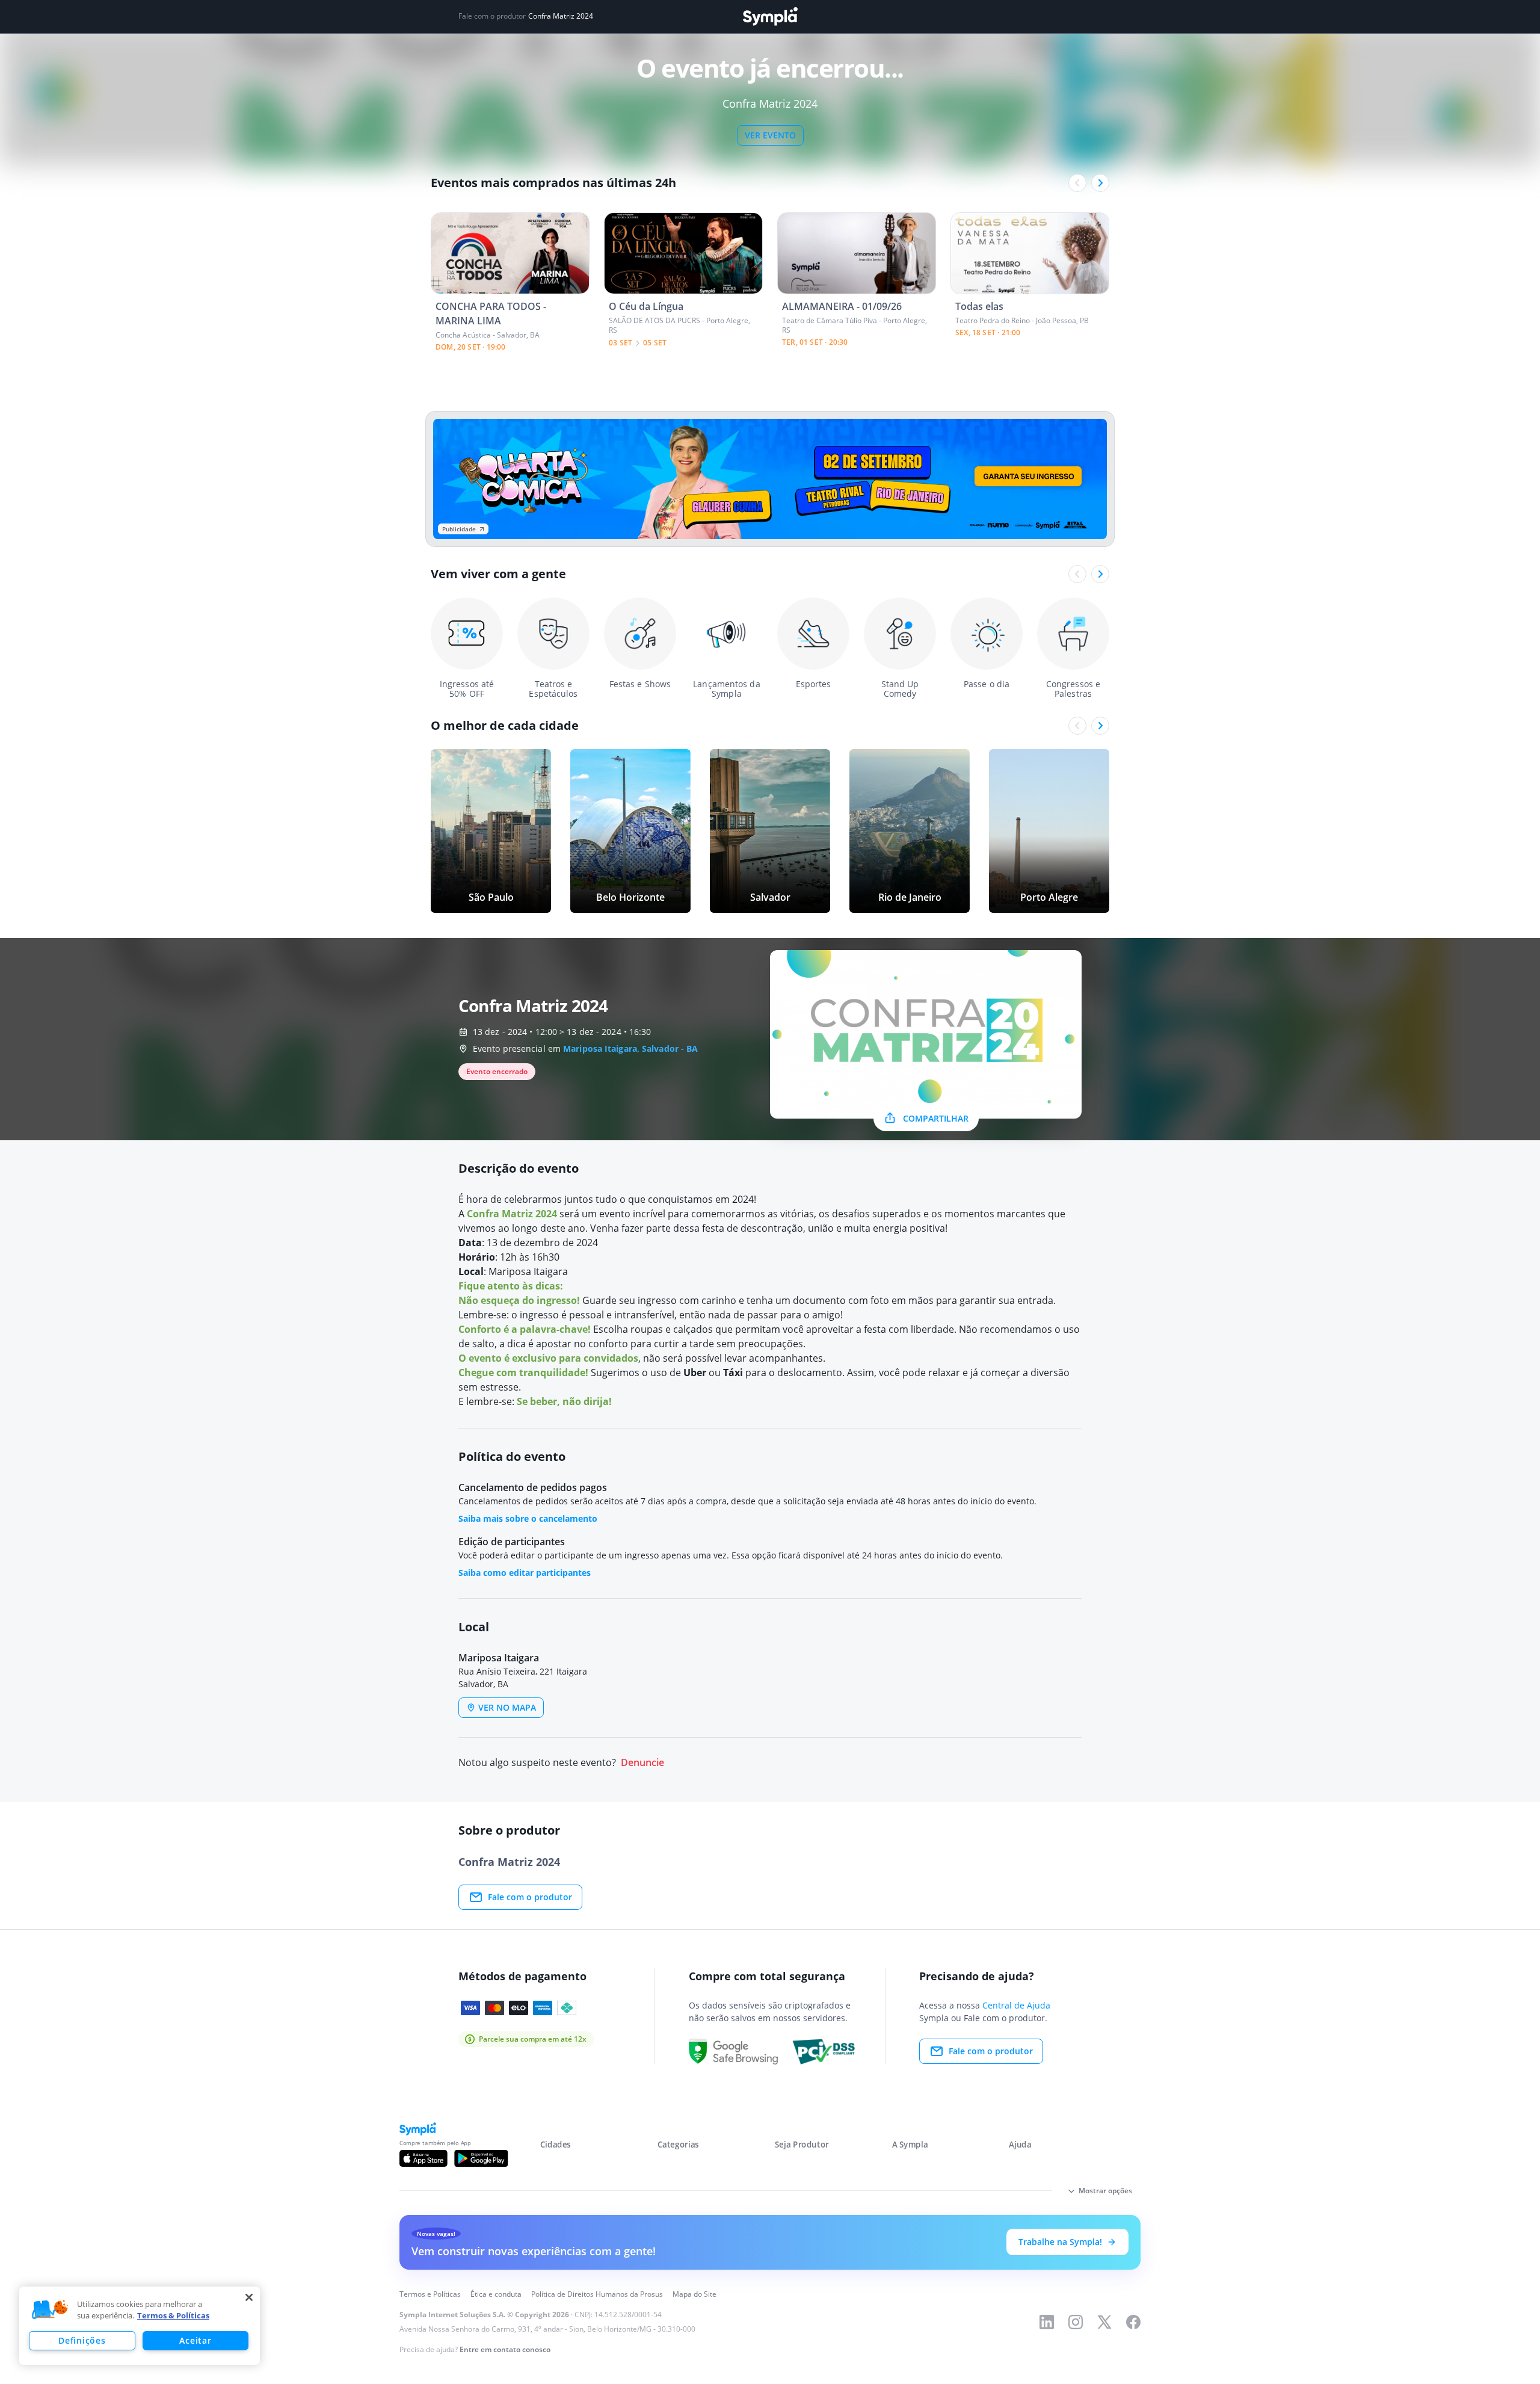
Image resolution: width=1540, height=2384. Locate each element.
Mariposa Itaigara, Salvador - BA (630, 1048)
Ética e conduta (496, 2294)
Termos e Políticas (430, 2294)
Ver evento (770, 135)
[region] (140, 2326)
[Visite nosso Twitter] (1104, 2322)
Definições (82, 2340)
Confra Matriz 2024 (561, 16)
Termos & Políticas (173, 2315)
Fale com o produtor (530, 1897)
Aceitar (195, 2340)
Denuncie (642, 1763)
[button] (50, 2310)
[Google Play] (481, 2158)
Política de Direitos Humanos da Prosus (597, 2294)
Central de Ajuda (1016, 2005)
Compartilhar (936, 1118)
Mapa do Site (695, 2294)
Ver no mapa (507, 1707)
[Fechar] (249, 2297)
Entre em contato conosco (505, 2349)
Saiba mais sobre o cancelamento (528, 1518)
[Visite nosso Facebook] (1133, 2322)
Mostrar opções (1105, 2191)
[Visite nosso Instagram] (1076, 2322)
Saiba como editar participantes (525, 1573)
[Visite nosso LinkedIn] (1047, 2322)
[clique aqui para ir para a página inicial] (770, 17)
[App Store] (423, 2158)
